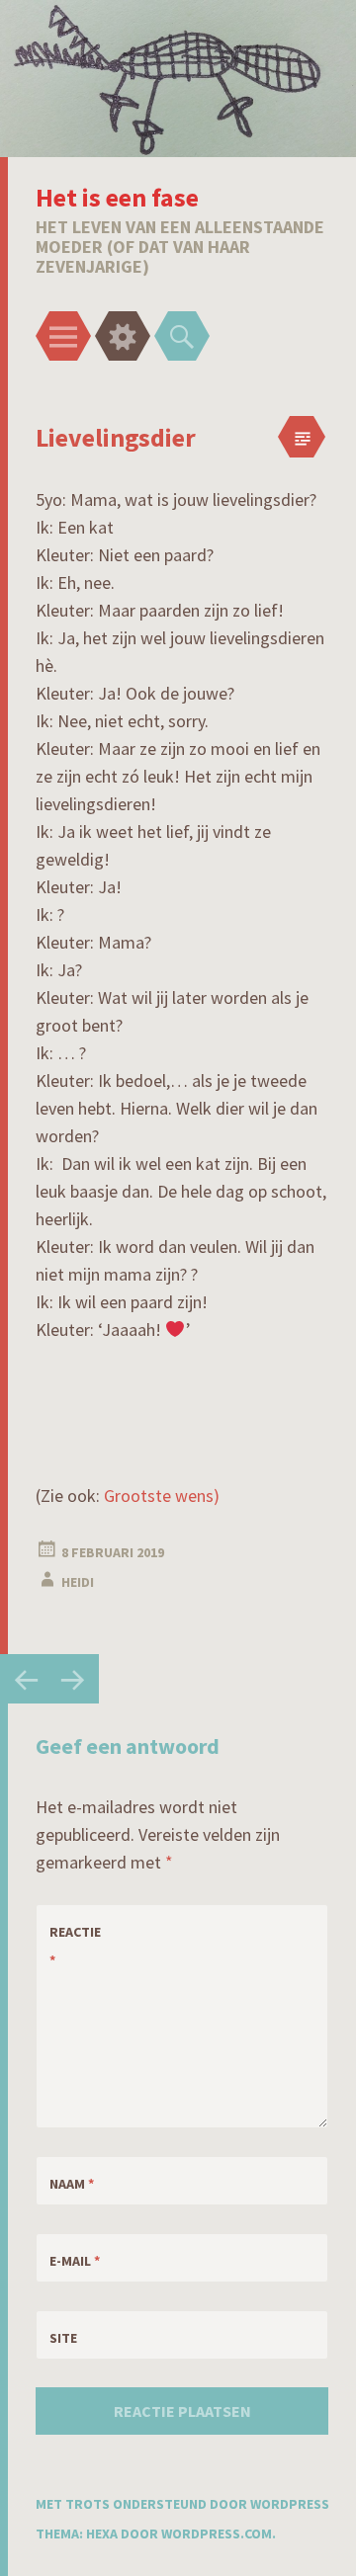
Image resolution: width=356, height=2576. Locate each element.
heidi (78, 1582)
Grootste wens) (162, 1496)
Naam (72, 2184)
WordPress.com (217, 2534)
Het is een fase (117, 197)
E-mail (75, 2261)
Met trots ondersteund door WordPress (182, 2504)
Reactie (75, 1946)
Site (63, 2338)
